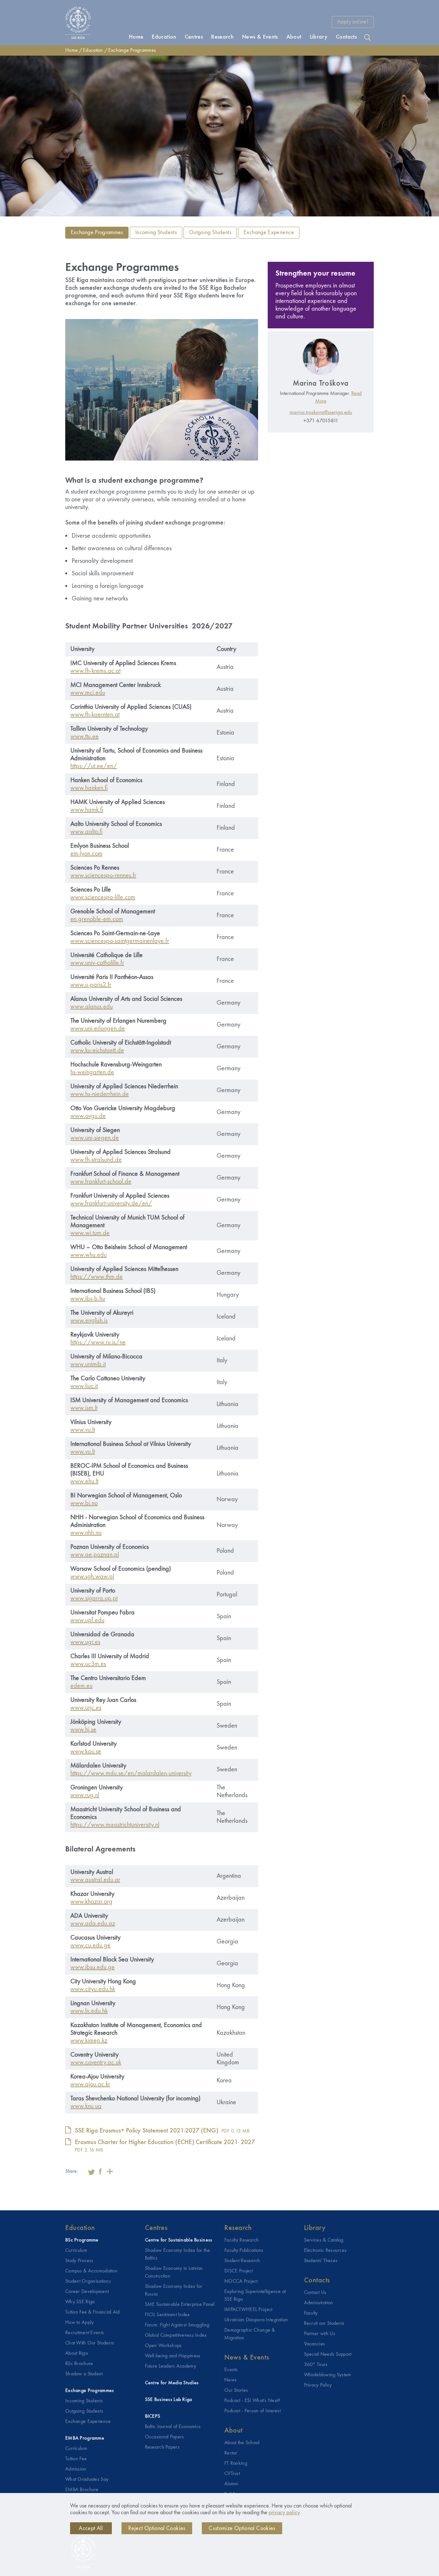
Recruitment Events (85, 2333)
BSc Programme (82, 2240)
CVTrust (232, 2474)
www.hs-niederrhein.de (100, 1094)
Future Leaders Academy (170, 2366)
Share (110, 2171)
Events (231, 2370)
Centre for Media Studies (172, 2383)
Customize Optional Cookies (242, 2528)
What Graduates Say (87, 2480)
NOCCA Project (241, 2281)
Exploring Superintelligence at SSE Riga (255, 2296)
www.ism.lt (84, 1408)
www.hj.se (83, 1730)
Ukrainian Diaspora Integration (256, 2320)
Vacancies (315, 2344)
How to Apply (79, 2323)
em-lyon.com (86, 854)
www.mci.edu (88, 693)
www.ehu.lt (84, 1482)
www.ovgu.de (88, 1116)
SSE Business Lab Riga (169, 2400)
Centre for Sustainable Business (179, 2240)
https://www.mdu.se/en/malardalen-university (131, 1774)
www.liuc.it (84, 1386)
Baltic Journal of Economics (173, 2427)
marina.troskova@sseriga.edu (321, 412)
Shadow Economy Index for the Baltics (178, 2254)
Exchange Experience (269, 233)
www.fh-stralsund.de (96, 1160)
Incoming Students (156, 233)
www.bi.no (84, 1503)
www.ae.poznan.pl (95, 1555)
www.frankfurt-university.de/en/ (111, 1204)
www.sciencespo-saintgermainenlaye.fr (120, 941)
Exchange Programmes (132, 50)
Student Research (242, 2261)
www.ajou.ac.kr (90, 2085)
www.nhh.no (86, 1533)
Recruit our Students (324, 2324)
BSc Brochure (79, 2364)
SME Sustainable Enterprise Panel (180, 2305)
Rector (231, 2453)
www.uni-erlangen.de (98, 1029)
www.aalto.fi (86, 832)
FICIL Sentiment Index (167, 2315)
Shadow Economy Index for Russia (174, 2290)
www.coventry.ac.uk (96, 2063)
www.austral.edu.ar (95, 1880)
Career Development (87, 2292)
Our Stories (236, 2390)
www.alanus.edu (92, 1007)
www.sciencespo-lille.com (103, 898)
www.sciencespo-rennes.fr (103, 876)
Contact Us (315, 2293)
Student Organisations (88, 2281)
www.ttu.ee (85, 737)
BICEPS (153, 2416)
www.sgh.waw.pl (92, 1577)
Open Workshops (163, 2346)
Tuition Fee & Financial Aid (93, 2312)
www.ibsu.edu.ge (93, 1968)
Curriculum (76, 2251)
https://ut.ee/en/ (94, 766)
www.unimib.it (88, 1365)
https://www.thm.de (97, 1277)
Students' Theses (321, 2261)
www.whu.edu (89, 1255)
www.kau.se (86, 1752)
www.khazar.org (91, 1902)
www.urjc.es (86, 1708)
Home (72, 50)
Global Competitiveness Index (176, 2335)
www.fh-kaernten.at (95, 715)
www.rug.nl (85, 1795)
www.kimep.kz (89, 2041)
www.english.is (89, 1321)
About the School (242, 2443)
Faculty (311, 2313)
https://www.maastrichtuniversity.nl (115, 1825)
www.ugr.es (85, 1642)
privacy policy (284, 2513)
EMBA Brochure (82, 2490)
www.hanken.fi (89, 788)
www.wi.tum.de (90, 1233)
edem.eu (81, 1686)
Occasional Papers (165, 2437)
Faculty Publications (244, 2251)
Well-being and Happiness (173, 2356)
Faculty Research (242, 2240)
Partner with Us (320, 2334)
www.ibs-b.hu (88, 1299)
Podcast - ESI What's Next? (252, 2401)
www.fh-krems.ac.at (95, 671)
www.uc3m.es (88, 1664)
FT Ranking (236, 2463)
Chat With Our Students (90, 2343)
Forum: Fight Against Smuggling (177, 2325)
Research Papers (162, 2447)
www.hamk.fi (87, 810)
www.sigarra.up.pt (94, 1599)
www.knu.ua (86, 2106)
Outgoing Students (210, 233)
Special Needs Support (328, 2354)
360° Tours (316, 2365)
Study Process (79, 2261)
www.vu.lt (83, 1430)
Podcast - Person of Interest (252, 2411)
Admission (76, 2469)
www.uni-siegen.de (95, 1138)
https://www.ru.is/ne (98, 1343)
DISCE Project (239, 2271)
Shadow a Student (84, 2374)
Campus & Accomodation (91, 2271)
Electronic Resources (325, 2251)
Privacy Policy (318, 2385)
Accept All (91, 2528)
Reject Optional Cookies (157, 2528)
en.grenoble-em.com (97, 919)
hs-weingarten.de (92, 1073)
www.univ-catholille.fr (97, 963)
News (230, 2380)
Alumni (231, 2484)
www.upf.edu (87, 1621)
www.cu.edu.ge (90, 1946)
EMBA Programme (85, 2438)
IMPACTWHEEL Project (248, 2310)
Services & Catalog (324, 2240)
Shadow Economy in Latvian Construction (174, 2272)
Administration (319, 2303)
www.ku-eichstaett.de (97, 1051)
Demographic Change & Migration (250, 2334)
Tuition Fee (76, 2459)
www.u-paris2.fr (91, 985)
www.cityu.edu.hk (93, 1989)
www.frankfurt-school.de (101, 1182)
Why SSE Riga (80, 2302)
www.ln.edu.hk (89, 2011)
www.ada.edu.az (93, 1924)
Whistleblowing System (328, 2375)
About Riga (76, 2353)
